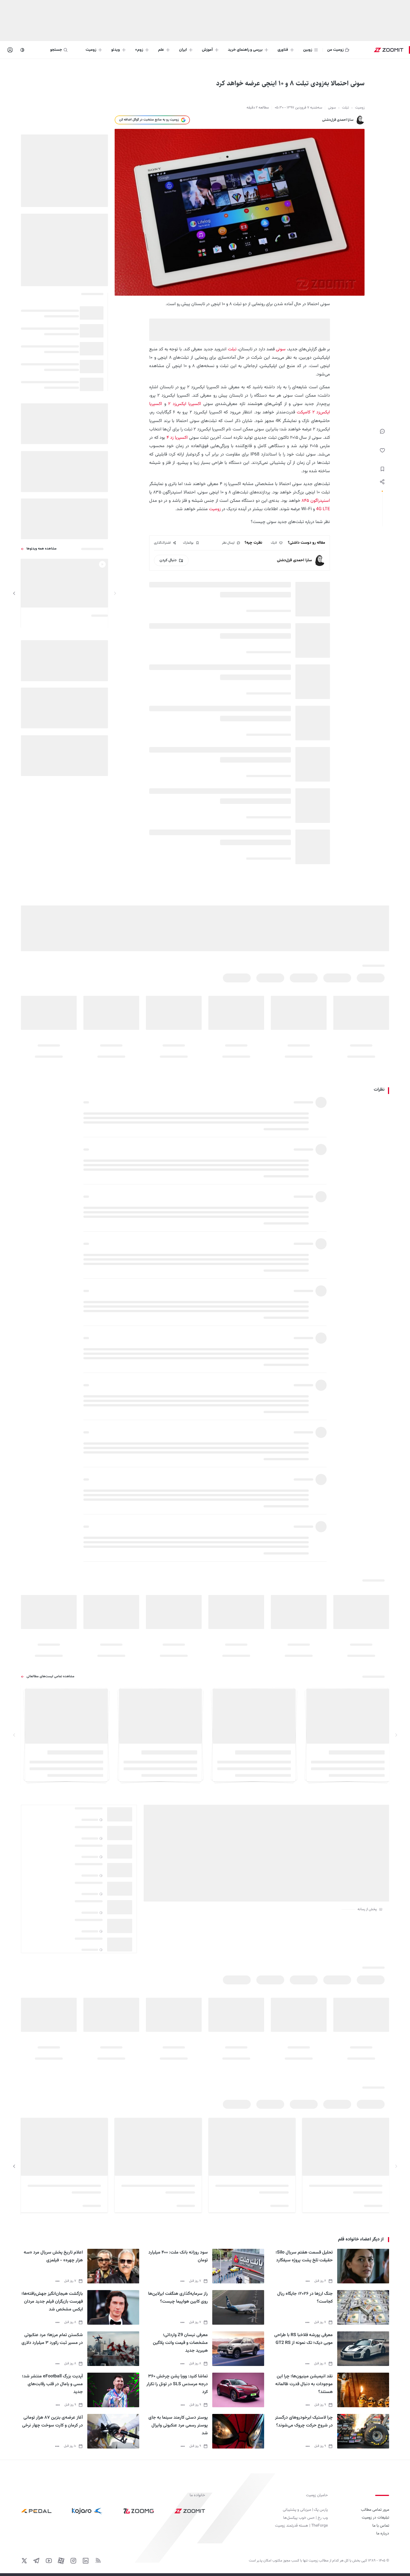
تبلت (232, 349)
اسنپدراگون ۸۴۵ (316, 501)
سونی (281, 349)
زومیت (215, 509)
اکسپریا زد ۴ (177, 438)
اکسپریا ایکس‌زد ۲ (185, 404)
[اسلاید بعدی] (14, 593)
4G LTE (323, 509)
